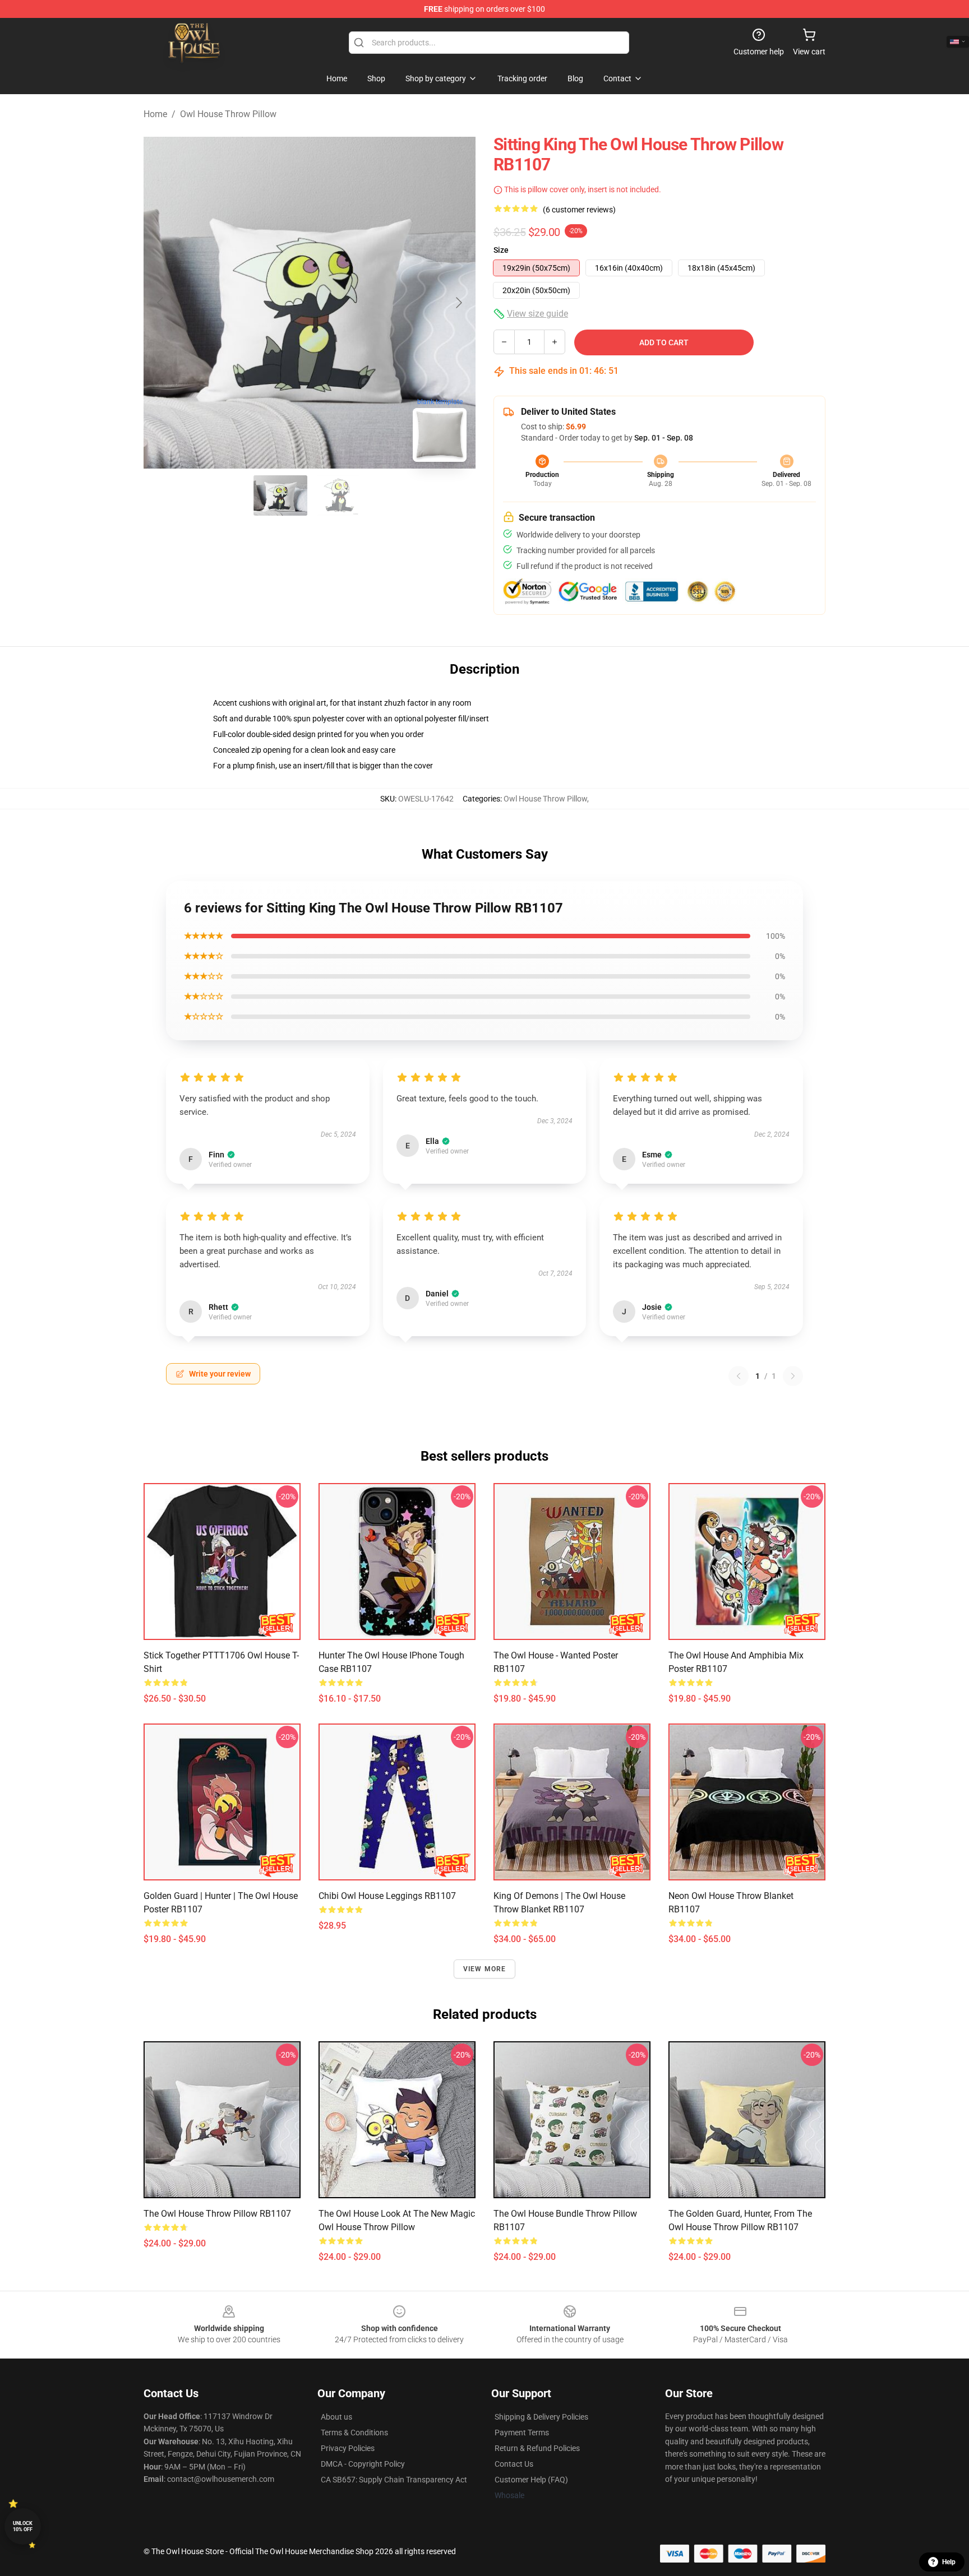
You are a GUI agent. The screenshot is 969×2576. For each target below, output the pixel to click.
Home (155, 114)
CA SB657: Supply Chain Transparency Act (394, 2480)
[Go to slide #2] (339, 495)
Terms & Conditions (354, 2433)
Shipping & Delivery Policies (541, 2417)
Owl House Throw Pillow (228, 114)
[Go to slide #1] (280, 495)
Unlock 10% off (23, 2526)
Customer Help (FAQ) (531, 2480)
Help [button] (949, 2562)
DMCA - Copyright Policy (363, 2464)
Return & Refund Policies (537, 2448)
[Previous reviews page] (739, 1376)
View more (485, 1969)
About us (336, 2417)
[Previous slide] (161, 303)
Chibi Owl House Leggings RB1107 (387, 1896)
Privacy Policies (348, 2448)
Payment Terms (522, 2433)
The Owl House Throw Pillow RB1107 (217, 2214)
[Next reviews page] (793, 1376)
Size (501, 250)
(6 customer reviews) (579, 210)
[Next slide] (458, 303)
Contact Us (514, 2464)
